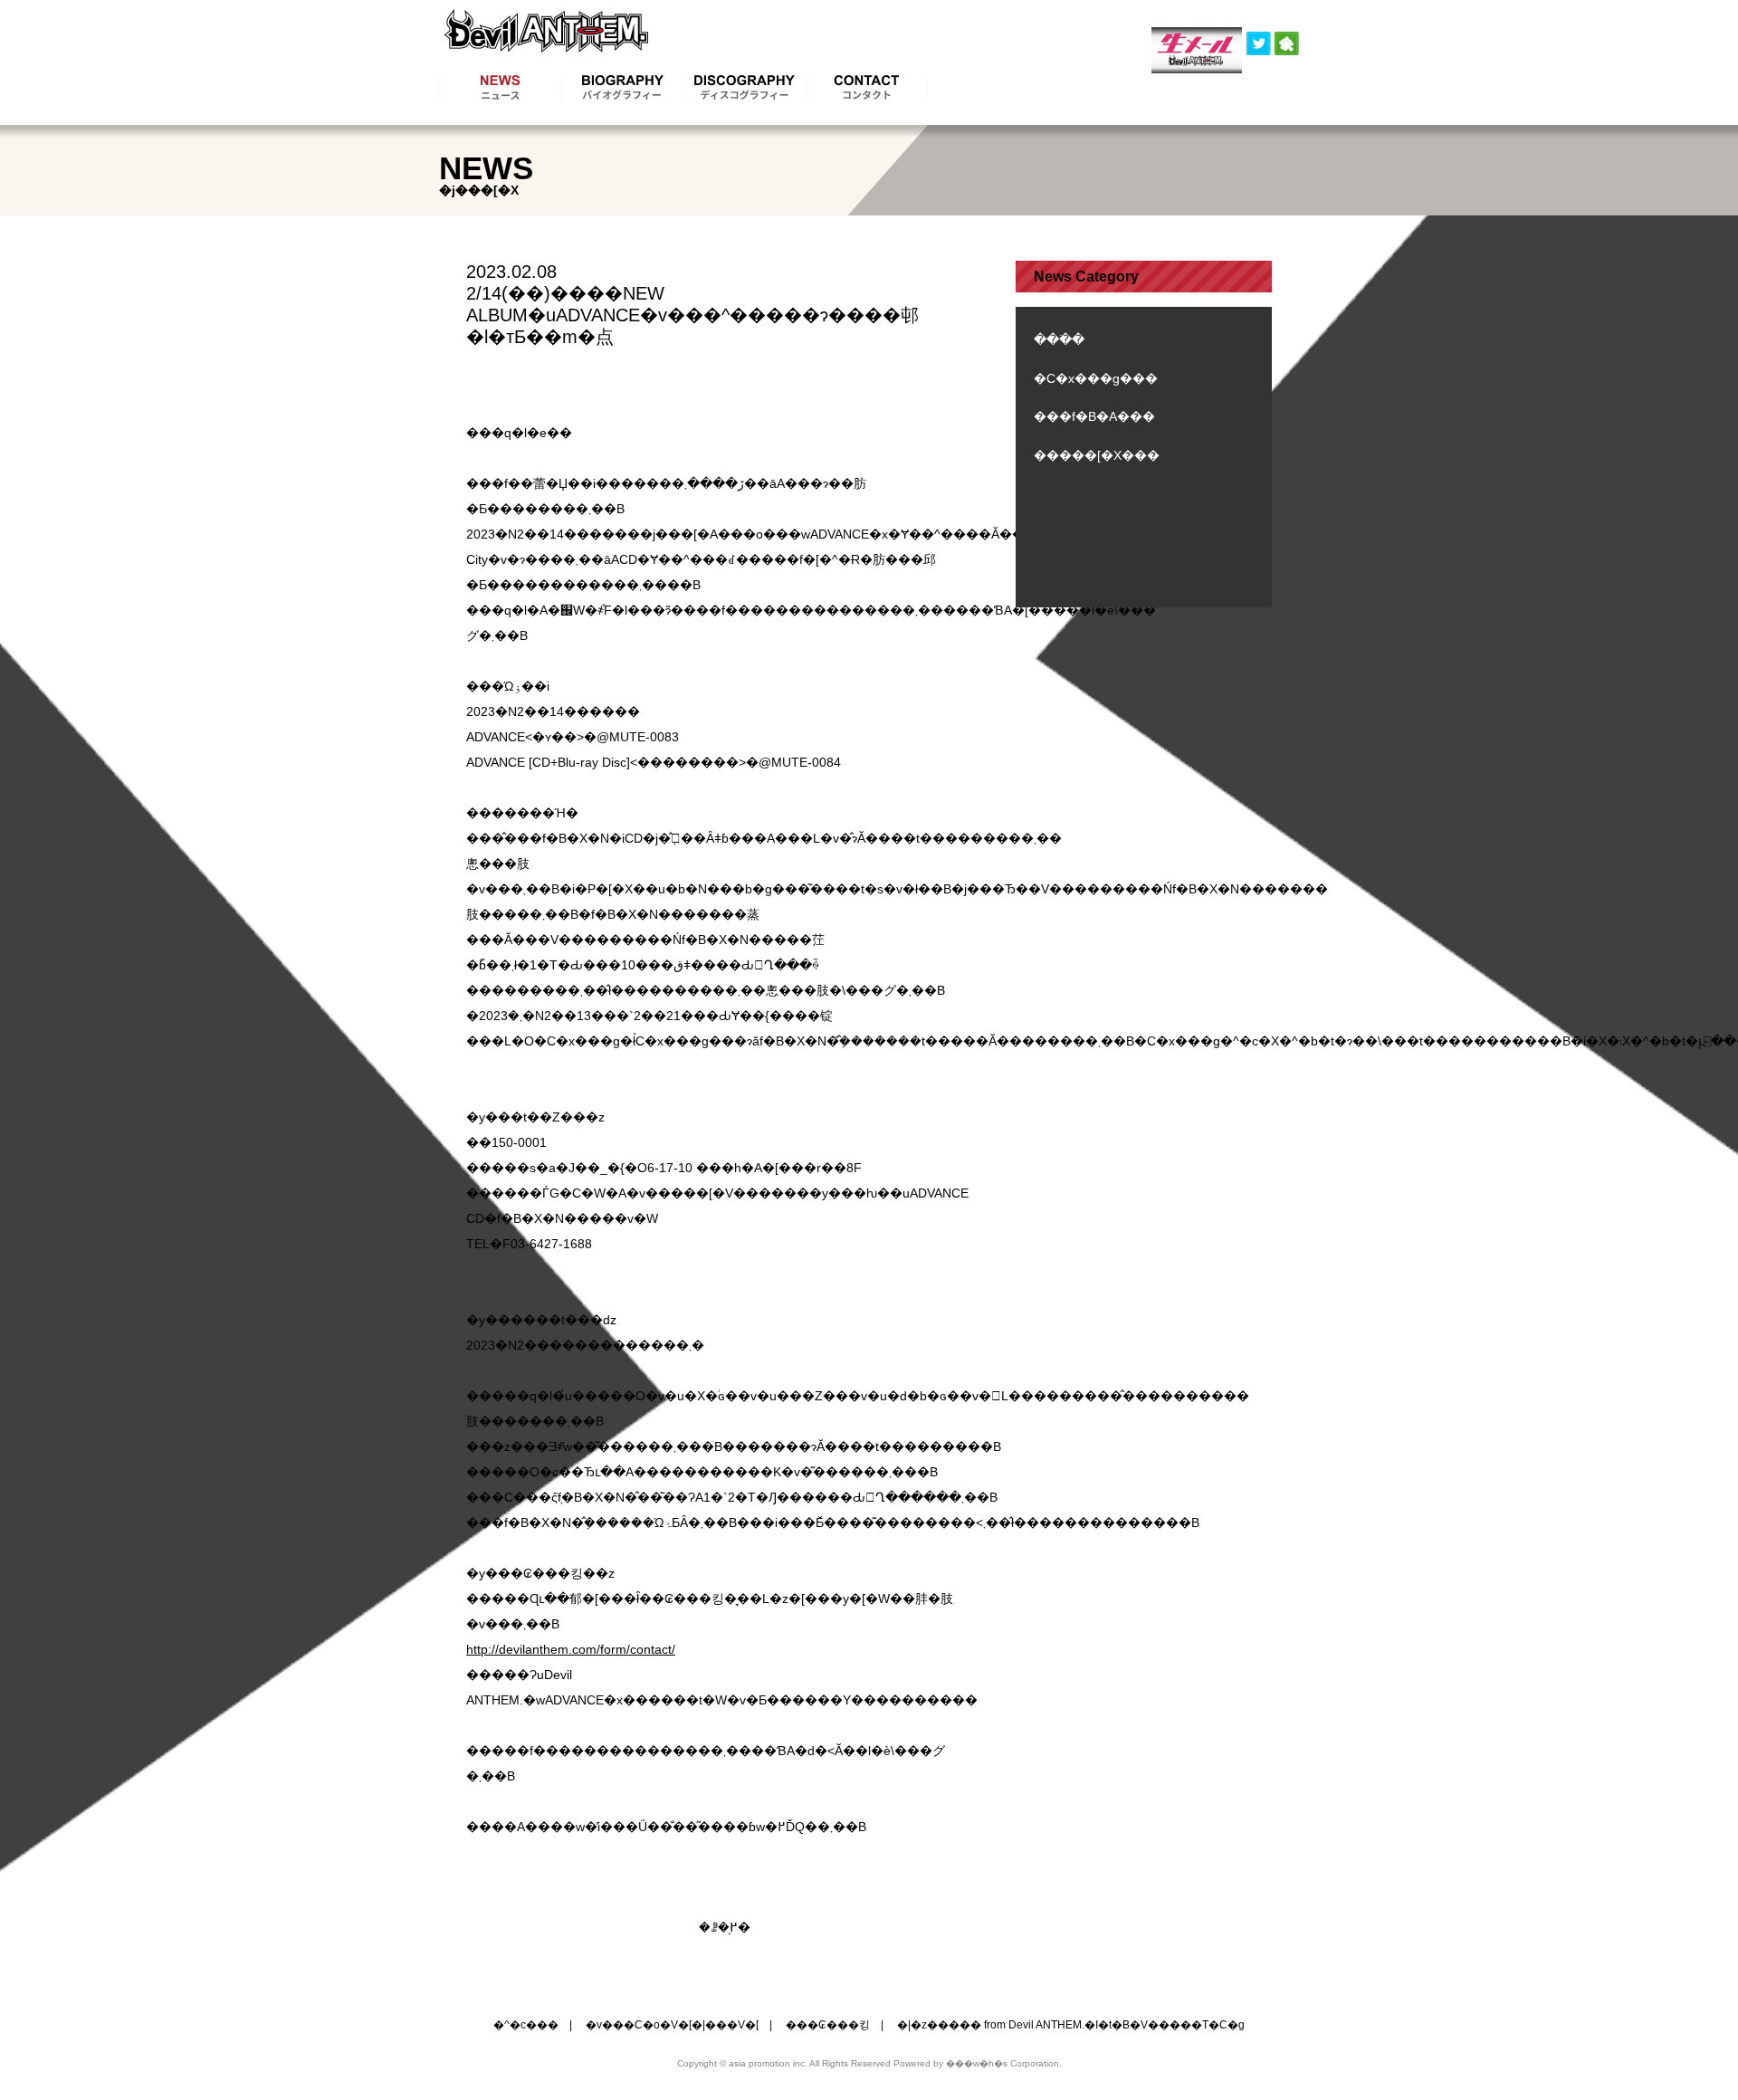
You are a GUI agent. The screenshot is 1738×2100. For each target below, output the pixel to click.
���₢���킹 (828, 2025)
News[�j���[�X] (500, 88)
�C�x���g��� (1096, 378)
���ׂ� (1059, 339)
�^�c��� (526, 2025)
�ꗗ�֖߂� (725, 1927)
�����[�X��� (1097, 455)
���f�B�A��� (1094, 416)
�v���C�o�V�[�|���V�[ (672, 2025)
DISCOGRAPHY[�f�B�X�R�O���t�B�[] (745, 88)
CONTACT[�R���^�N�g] (867, 88)
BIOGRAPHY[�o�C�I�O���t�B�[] (622, 88)
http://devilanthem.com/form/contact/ (571, 1649)
